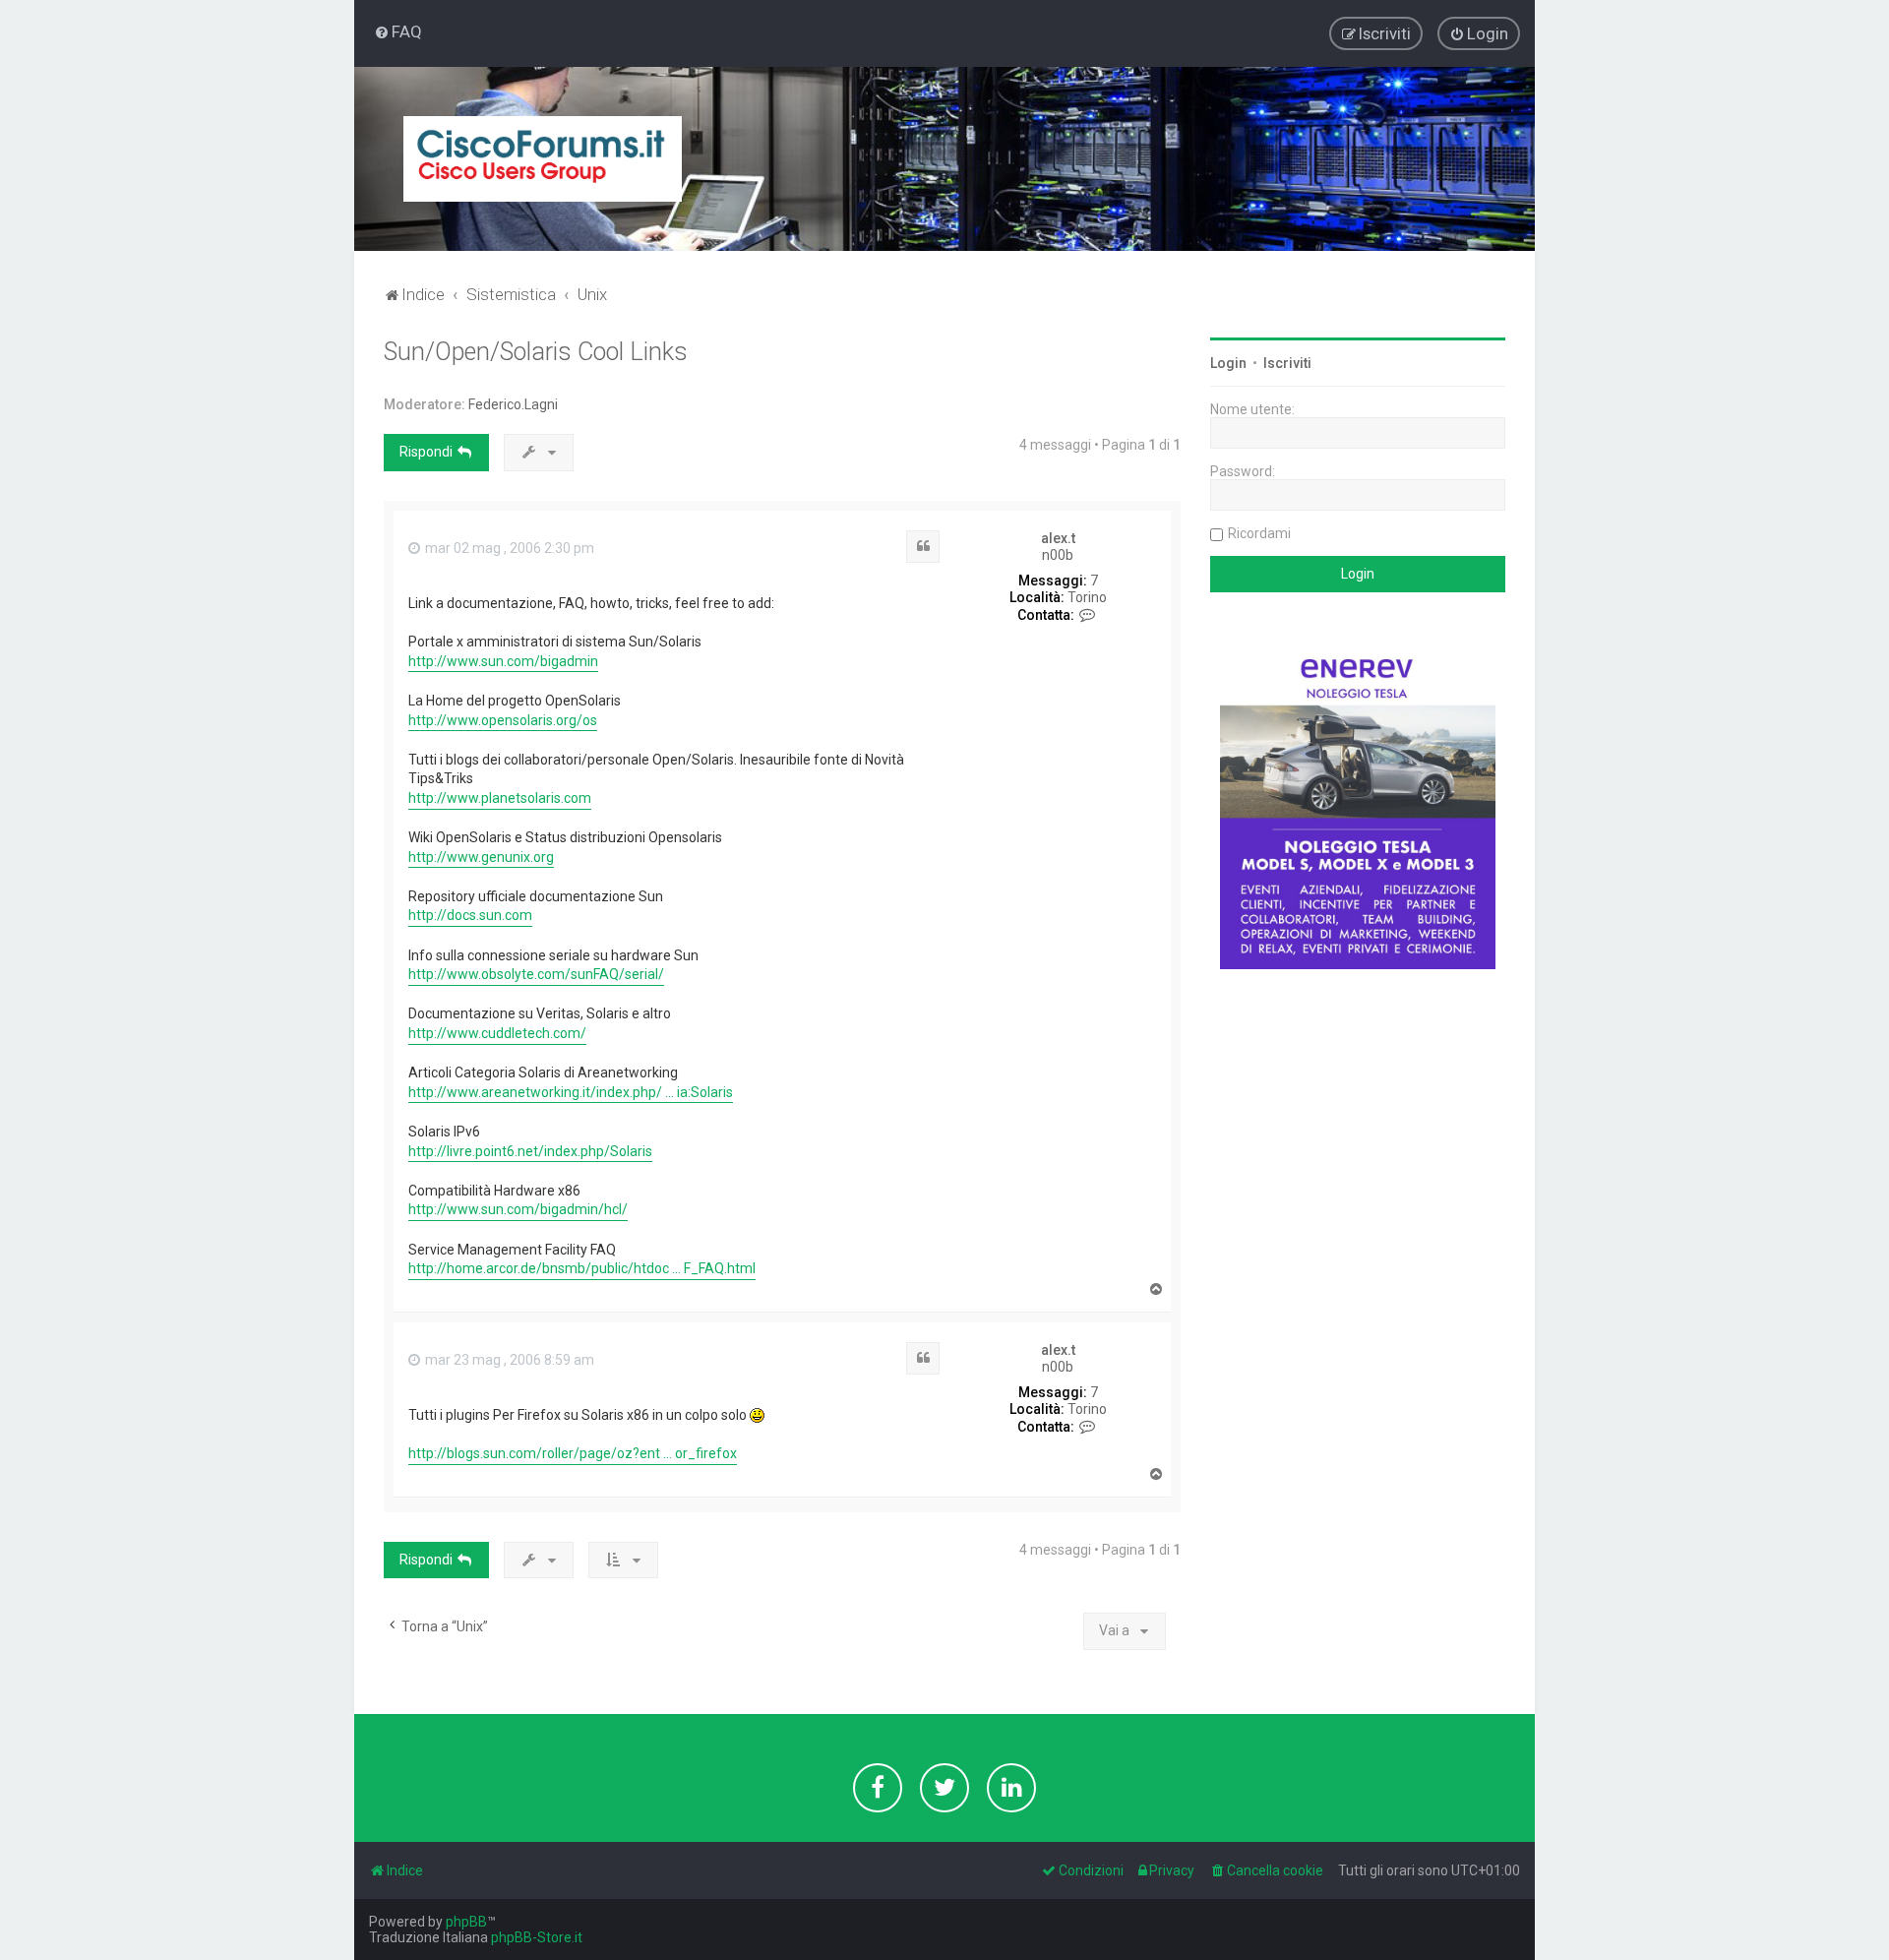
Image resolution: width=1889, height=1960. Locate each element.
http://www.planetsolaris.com (500, 798)
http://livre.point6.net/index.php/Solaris (530, 1151)
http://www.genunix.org (481, 857)
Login (1228, 363)
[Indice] (543, 159)
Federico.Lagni (513, 404)
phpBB (466, 1922)
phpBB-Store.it (537, 1937)
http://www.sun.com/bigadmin (503, 661)
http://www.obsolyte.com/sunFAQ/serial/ (536, 974)
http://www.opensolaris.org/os (503, 720)
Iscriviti (1287, 363)
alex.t (1058, 538)
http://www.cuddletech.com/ (497, 1033)
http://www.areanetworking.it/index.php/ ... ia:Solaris (571, 1092)
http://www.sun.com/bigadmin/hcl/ (518, 1209)
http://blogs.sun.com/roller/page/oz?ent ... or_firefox (573, 1453)
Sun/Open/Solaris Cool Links (536, 352)
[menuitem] (398, 31)
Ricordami (1259, 533)
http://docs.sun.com (470, 915)
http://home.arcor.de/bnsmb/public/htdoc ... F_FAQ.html (582, 1268)
